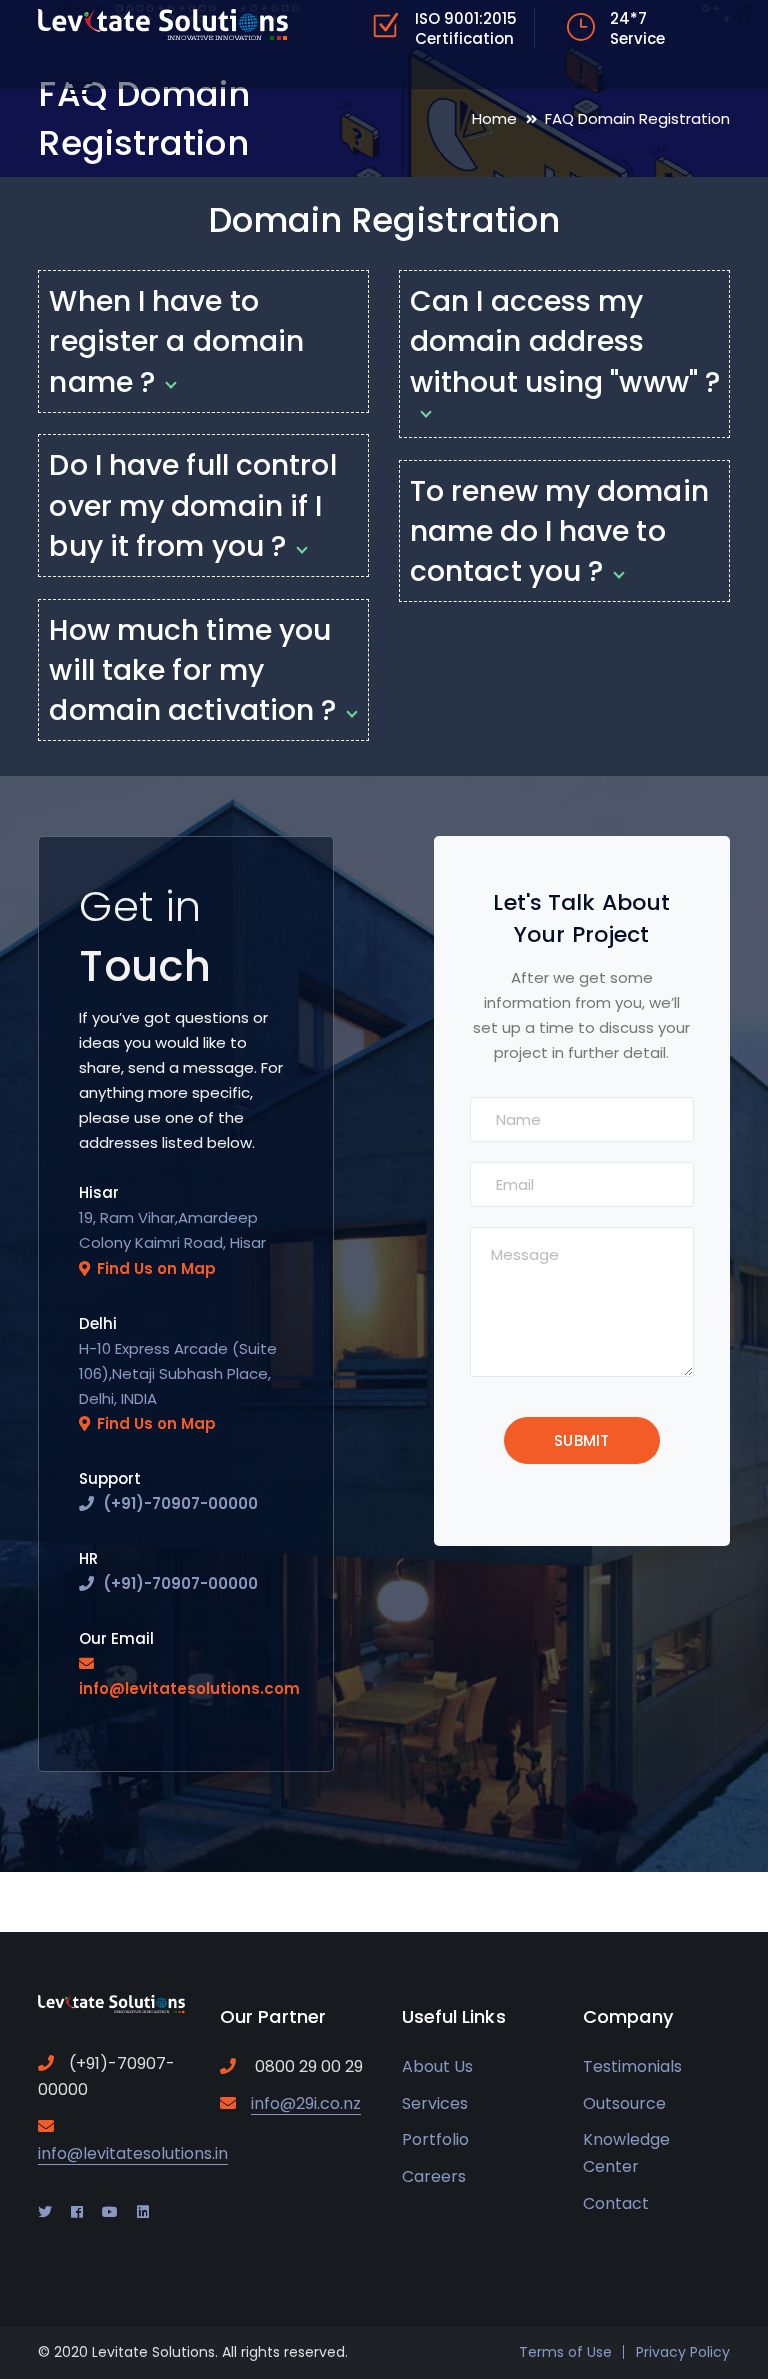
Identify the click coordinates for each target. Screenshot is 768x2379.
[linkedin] (143, 2212)
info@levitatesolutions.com (189, 1688)
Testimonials (632, 2066)
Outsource (624, 2103)
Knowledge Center (626, 2153)
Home (494, 118)
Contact (616, 2203)
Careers (434, 2176)
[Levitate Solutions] (163, 23)
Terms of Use (565, 2352)
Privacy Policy (683, 2352)
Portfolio (435, 2139)
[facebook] (77, 2212)
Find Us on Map (156, 1268)
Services (435, 2103)
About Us (437, 2066)
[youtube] (110, 2212)
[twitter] (45, 2212)
